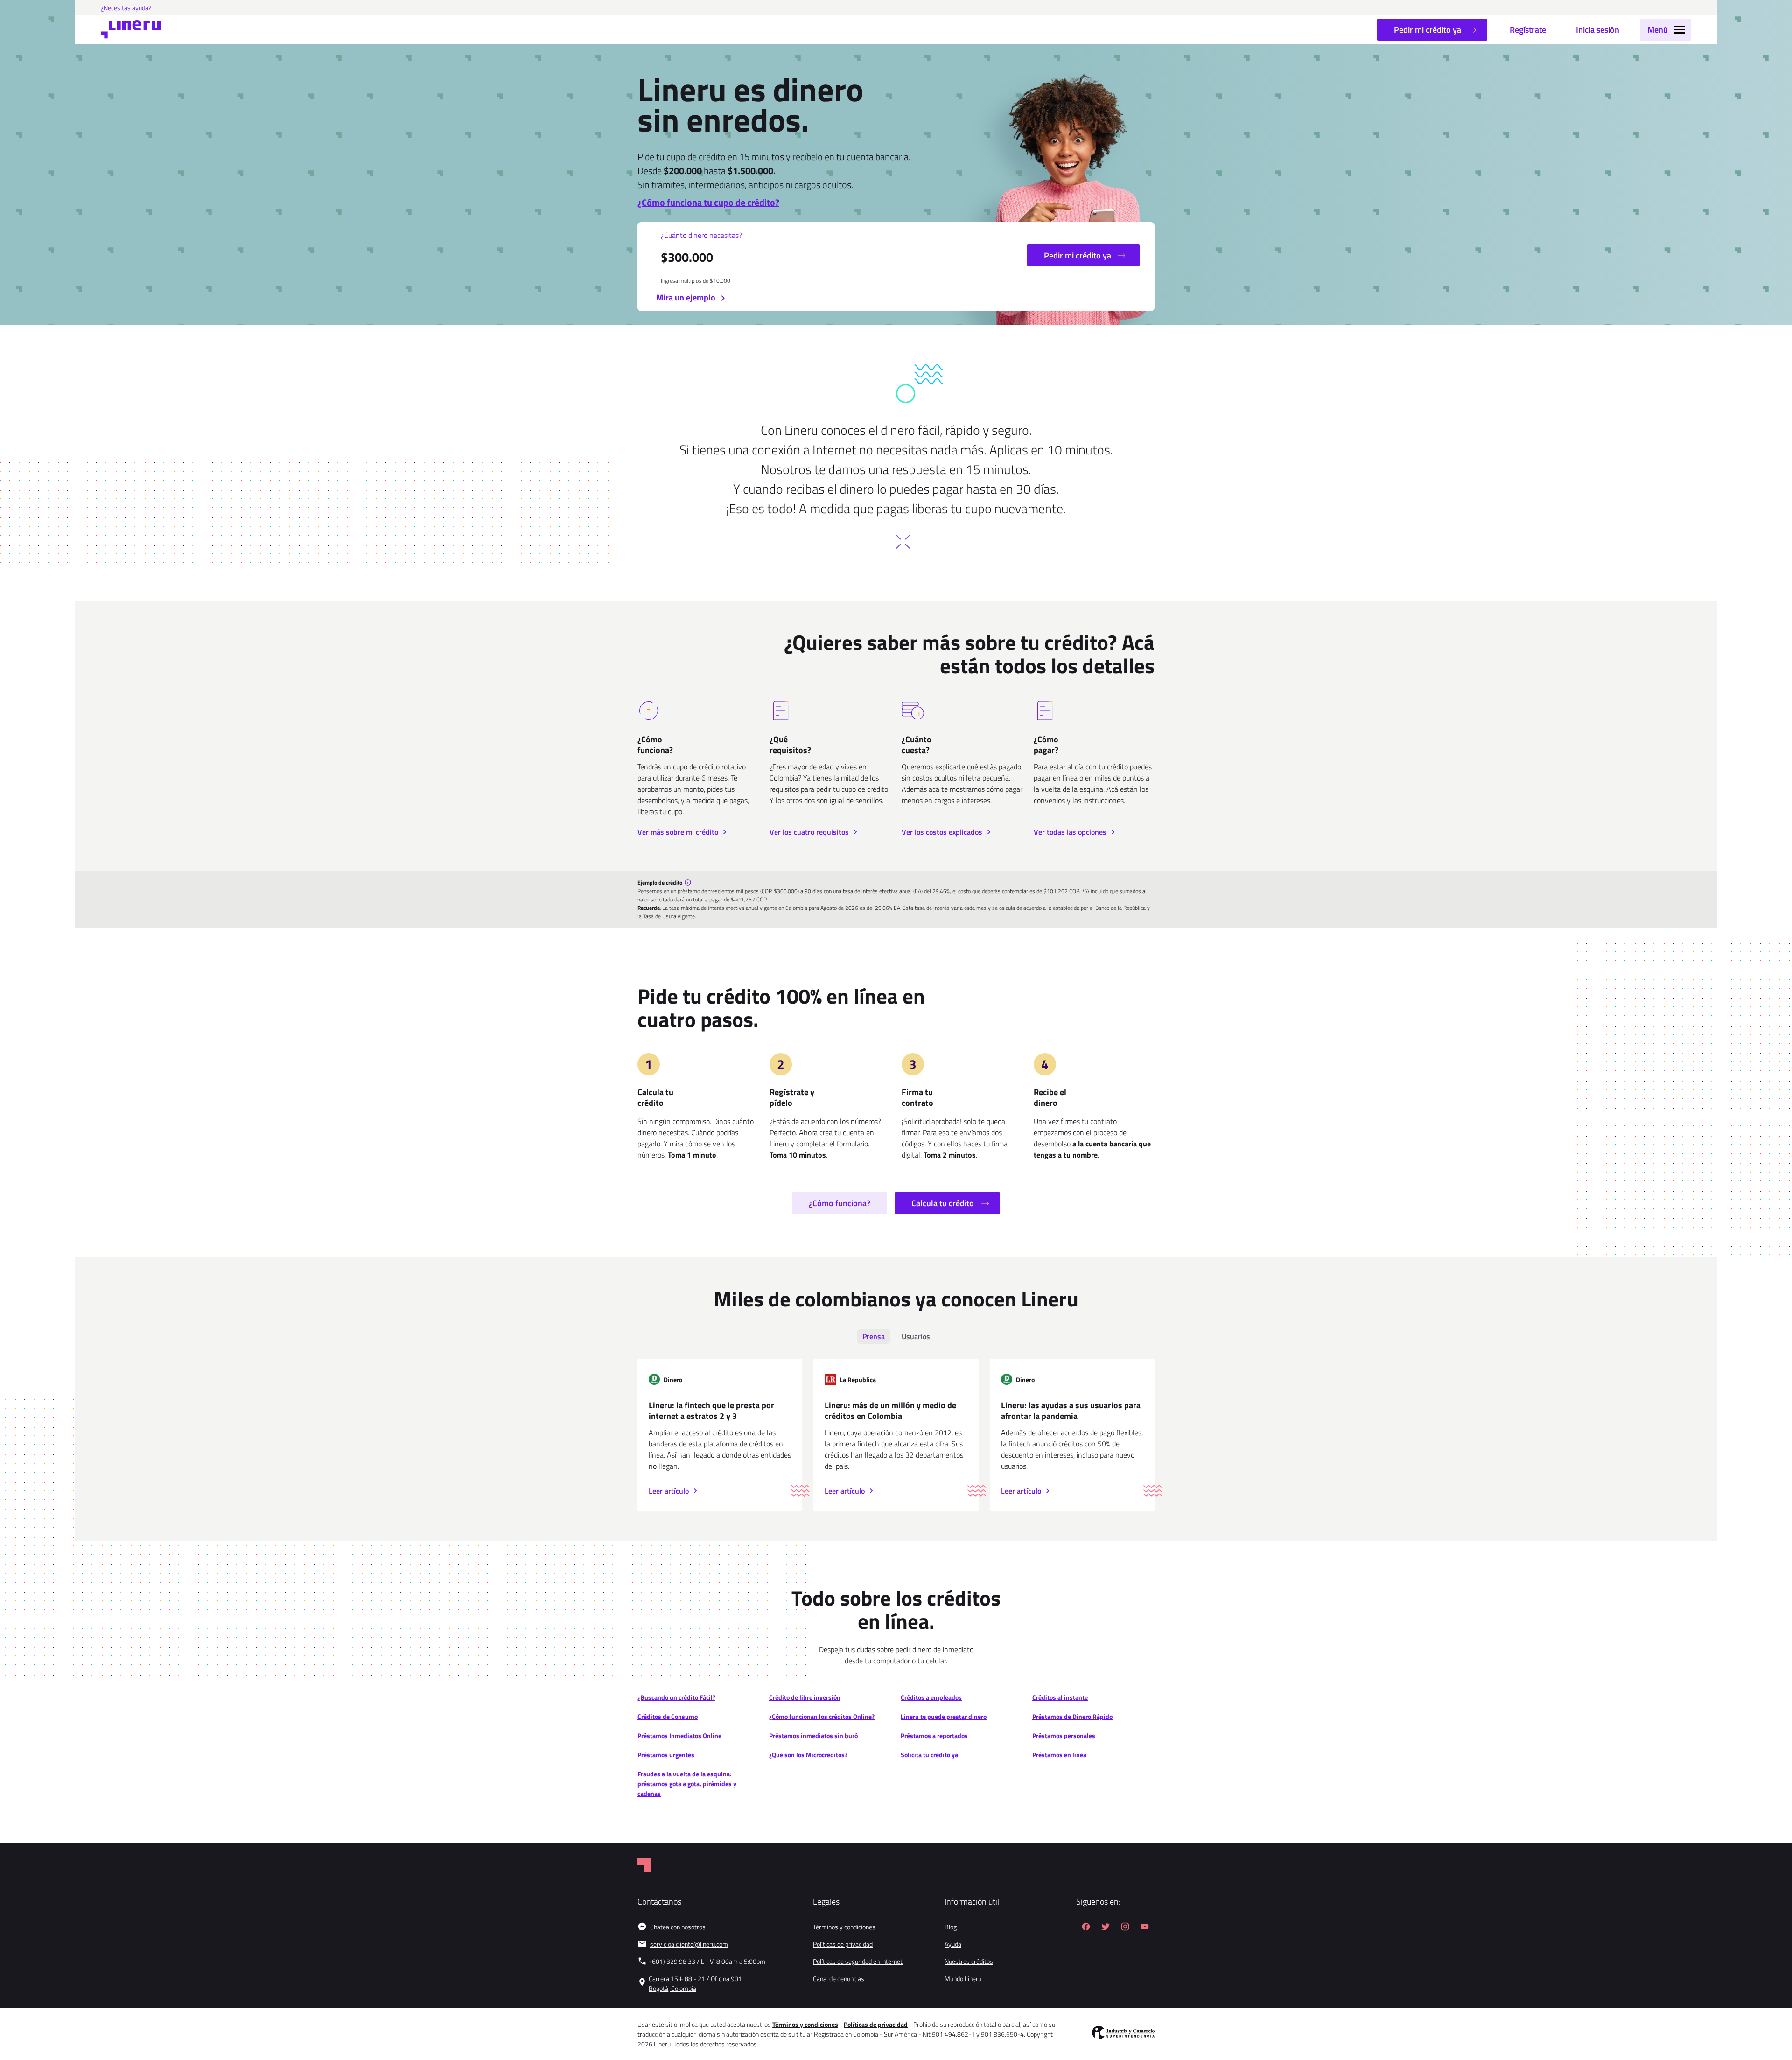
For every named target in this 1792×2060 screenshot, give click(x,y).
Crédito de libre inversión (805, 1697)
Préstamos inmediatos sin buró (813, 1735)
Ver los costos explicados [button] (943, 832)
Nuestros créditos (969, 1961)
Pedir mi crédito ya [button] (1428, 30)
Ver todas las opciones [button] (1071, 832)
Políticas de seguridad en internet (858, 1961)
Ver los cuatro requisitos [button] (810, 832)
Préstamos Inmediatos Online (679, 1735)
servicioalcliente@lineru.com (689, 1944)
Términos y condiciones (844, 1927)
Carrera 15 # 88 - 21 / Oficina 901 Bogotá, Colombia (695, 1983)
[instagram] (1125, 1928)
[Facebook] (1086, 1928)
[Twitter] (1106, 1928)
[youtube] (1145, 1928)
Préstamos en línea (1059, 1755)
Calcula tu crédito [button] (944, 1203)
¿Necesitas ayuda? (126, 8)
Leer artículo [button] (670, 1491)
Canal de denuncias (839, 1979)
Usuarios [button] (916, 1336)
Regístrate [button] (1528, 30)
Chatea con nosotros (678, 1927)
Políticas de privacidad (843, 1944)
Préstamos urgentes (666, 1755)
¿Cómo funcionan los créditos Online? (822, 1716)
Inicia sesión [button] (1598, 30)
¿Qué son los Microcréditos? (808, 1755)
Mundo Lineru (963, 1979)
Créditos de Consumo (668, 1716)
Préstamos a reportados (934, 1735)
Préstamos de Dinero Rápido (1072, 1716)
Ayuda (953, 1944)
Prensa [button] (874, 1336)
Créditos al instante (1060, 1697)
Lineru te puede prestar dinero (944, 1716)
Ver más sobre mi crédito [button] (679, 832)
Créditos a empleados (931, 1697)
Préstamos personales (1064, 1735)
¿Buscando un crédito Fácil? (676, 1697)
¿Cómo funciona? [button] (840, 1203)
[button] (1666, 30)
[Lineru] (131, 30)
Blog (951, 1927)
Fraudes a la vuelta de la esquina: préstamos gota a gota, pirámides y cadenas (687, 1784)
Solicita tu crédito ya (929, 1755)
